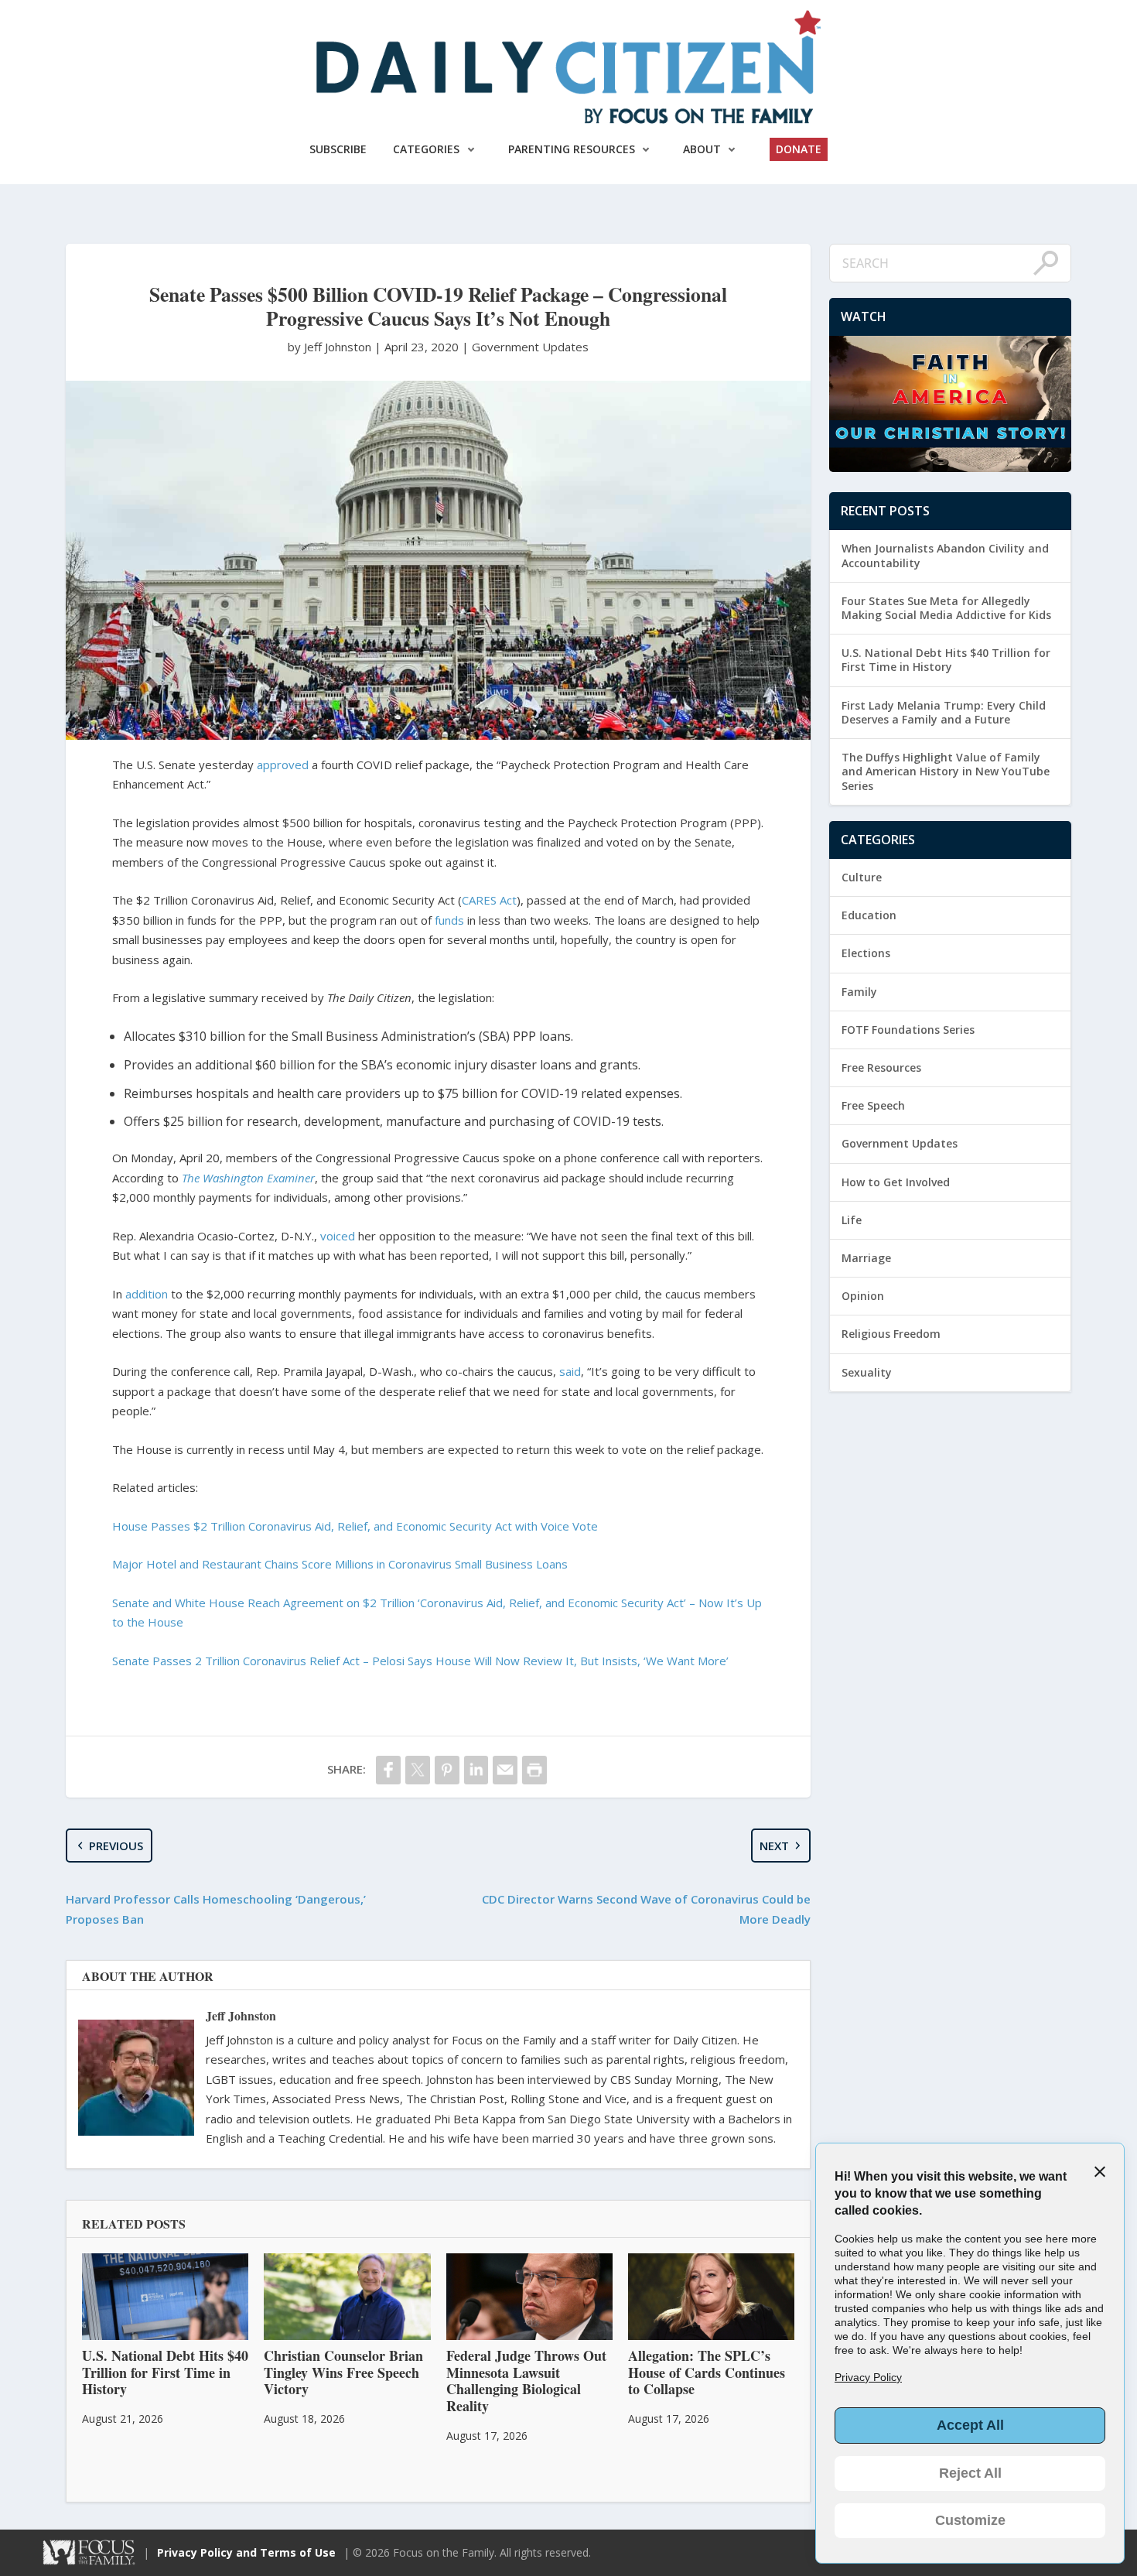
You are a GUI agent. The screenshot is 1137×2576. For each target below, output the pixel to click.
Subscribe (338, 149)
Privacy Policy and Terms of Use (246, 2552)
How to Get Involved (896, 1182)
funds (449, 920)
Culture (862, 877)
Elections (866, 953)
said (570, 1371)
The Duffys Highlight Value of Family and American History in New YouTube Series (946, 771)
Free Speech (873, 1105)
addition (147, 1294)
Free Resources (881, 1067)
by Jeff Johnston (331, 347)
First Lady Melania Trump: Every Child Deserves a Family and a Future (944, 712)
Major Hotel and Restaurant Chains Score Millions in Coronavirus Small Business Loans (340, 1564)
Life (852, 1220)
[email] (505, 1770)
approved (283, 765)
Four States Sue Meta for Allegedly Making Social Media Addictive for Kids (946, 608)
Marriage (866, 1258)
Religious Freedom (891, 1334)
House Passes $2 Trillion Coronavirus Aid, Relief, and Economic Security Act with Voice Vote (355, 1526)
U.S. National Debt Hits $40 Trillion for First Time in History (946, 660)
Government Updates (530, 347)
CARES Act (489, 900)
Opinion (863, 1296)
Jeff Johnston (241, 2015)
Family (859, 992)
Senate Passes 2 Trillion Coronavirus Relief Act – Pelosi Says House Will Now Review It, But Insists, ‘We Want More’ (420, 1661)
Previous (116, 1846)
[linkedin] (476, 1770)
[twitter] (418, 1770)
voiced (338, 1236)
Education (869, 915)
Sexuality (867, 1372)
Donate (799, 149)
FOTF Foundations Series (908, 1030)
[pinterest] (447, 1770)
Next (774, 1846)
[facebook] (388, 1770)
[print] (534, 1770)
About (702, 149)
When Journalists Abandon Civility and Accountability (945, 555)
